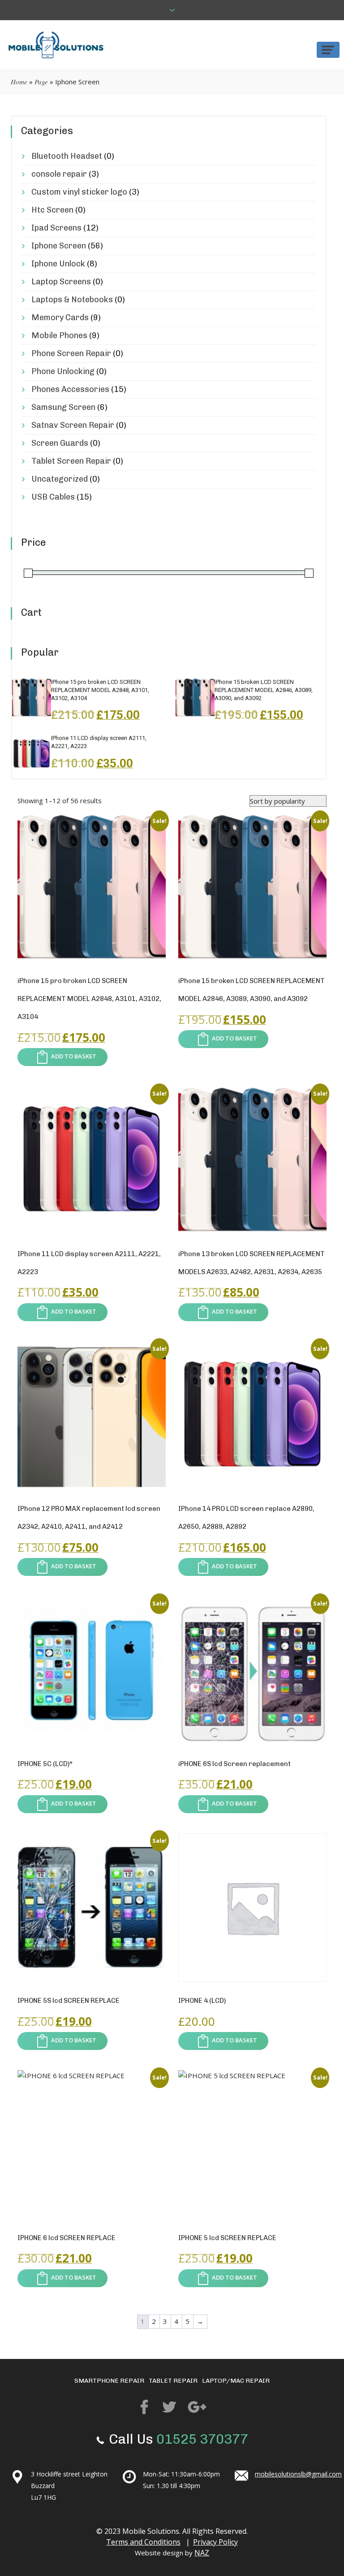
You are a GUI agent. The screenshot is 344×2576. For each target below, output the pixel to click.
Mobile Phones (59, 335)
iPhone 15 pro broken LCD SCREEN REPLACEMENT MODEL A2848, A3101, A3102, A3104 (100, 690)
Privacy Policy (215, 2542)
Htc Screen (52, 210)
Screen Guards (60, 443)
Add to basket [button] (74, 1057)
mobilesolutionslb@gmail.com (298, 2474)
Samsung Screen (63, 407)
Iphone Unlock (58, 264)
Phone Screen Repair (71, 353)
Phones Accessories (70, 389)
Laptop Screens (61, 282)
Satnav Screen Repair (73, 425)
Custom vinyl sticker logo (79, 192)
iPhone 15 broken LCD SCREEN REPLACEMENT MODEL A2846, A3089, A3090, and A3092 (264, 690)
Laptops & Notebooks (72, 300)
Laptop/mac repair (236, 2381)
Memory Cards (60, 318)
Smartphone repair (109, 2381)
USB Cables (53, 497)
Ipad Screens (56, 228)
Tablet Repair (173, 2381)
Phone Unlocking (63, 371)
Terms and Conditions (143, 2542)
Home (19, 82)
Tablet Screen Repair (71, 461)
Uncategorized (60, 479)
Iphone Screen (59, 246)
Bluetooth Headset (67, 156)
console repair (59, 174)
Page (41, 82)
